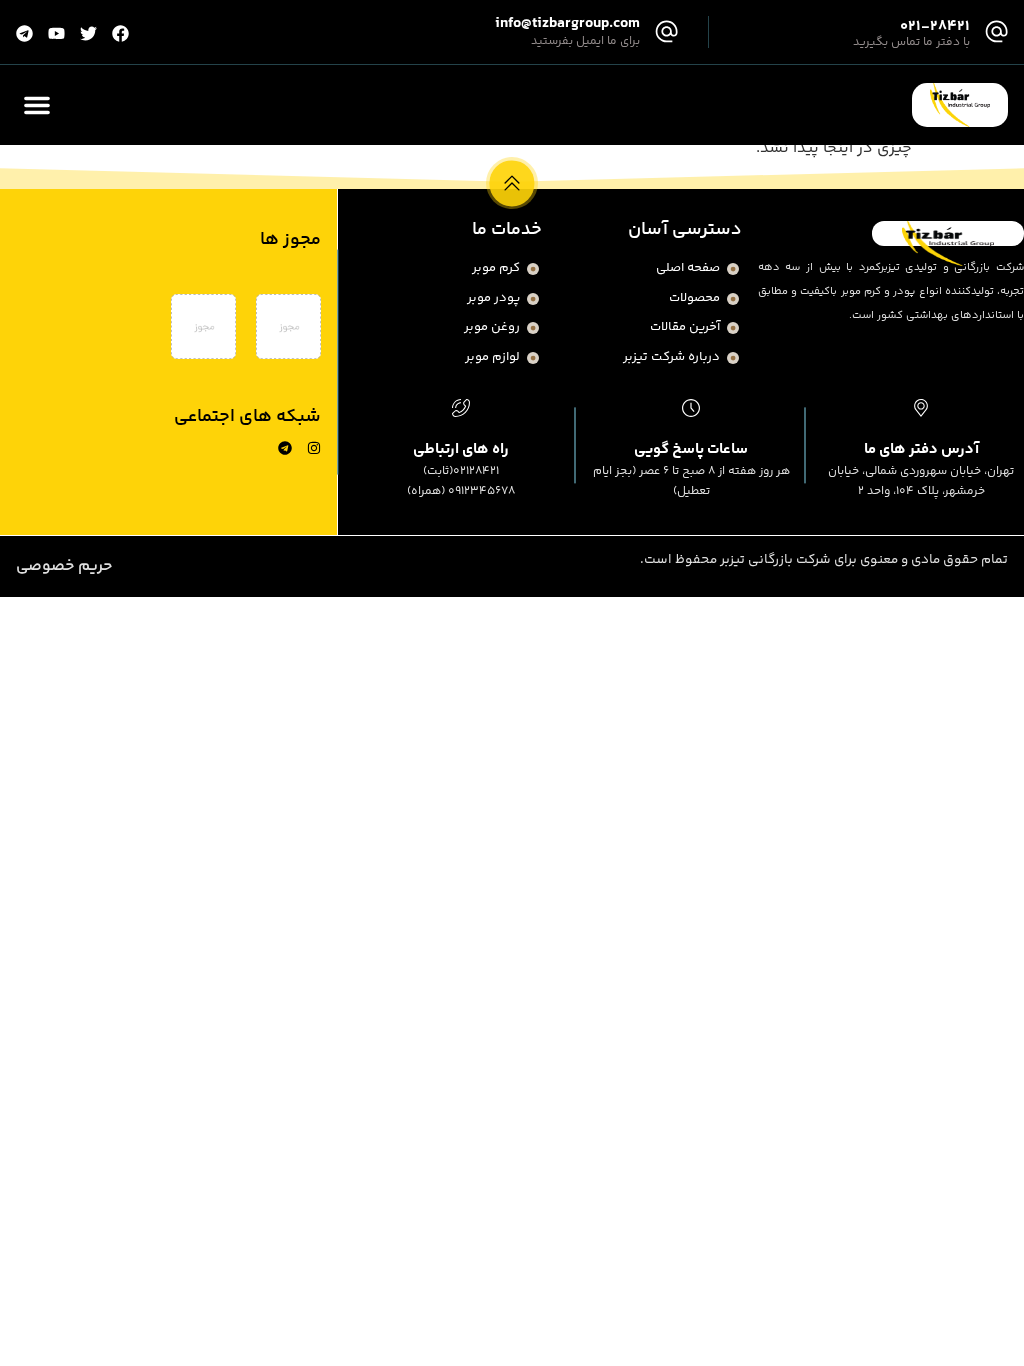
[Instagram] (314, 448)
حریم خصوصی (64, 566)
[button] (37, 105)
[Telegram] (285, 448)
